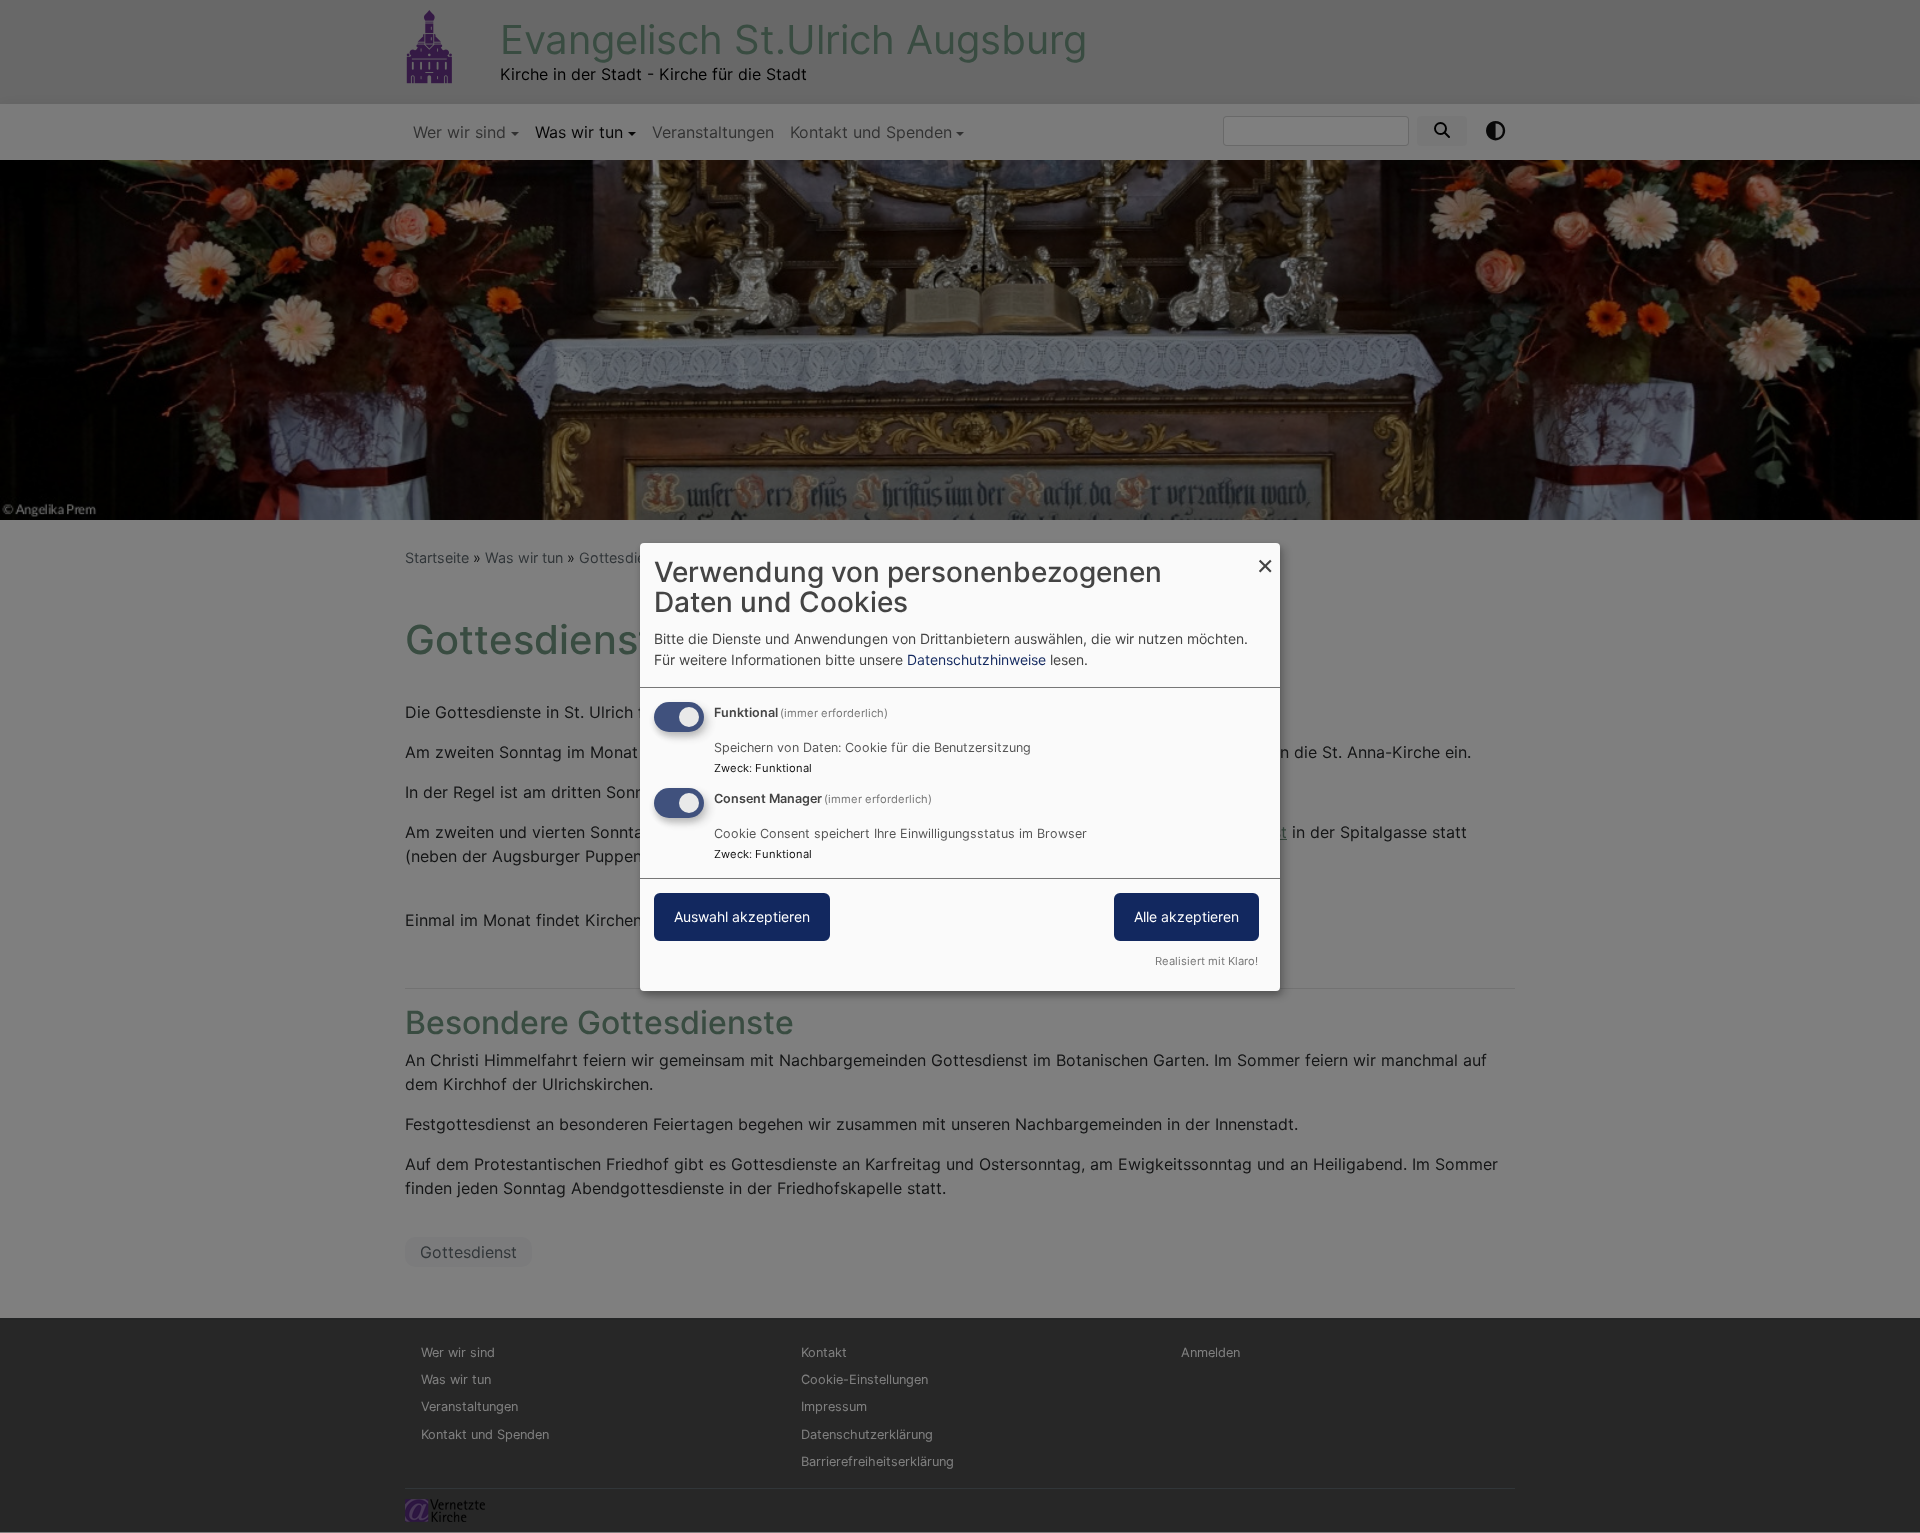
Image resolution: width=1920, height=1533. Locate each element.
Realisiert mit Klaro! (1206, 961)
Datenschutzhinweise (976, 659)
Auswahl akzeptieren (742, 916)
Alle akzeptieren (1186, 916)
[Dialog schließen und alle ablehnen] (1265, 554)
